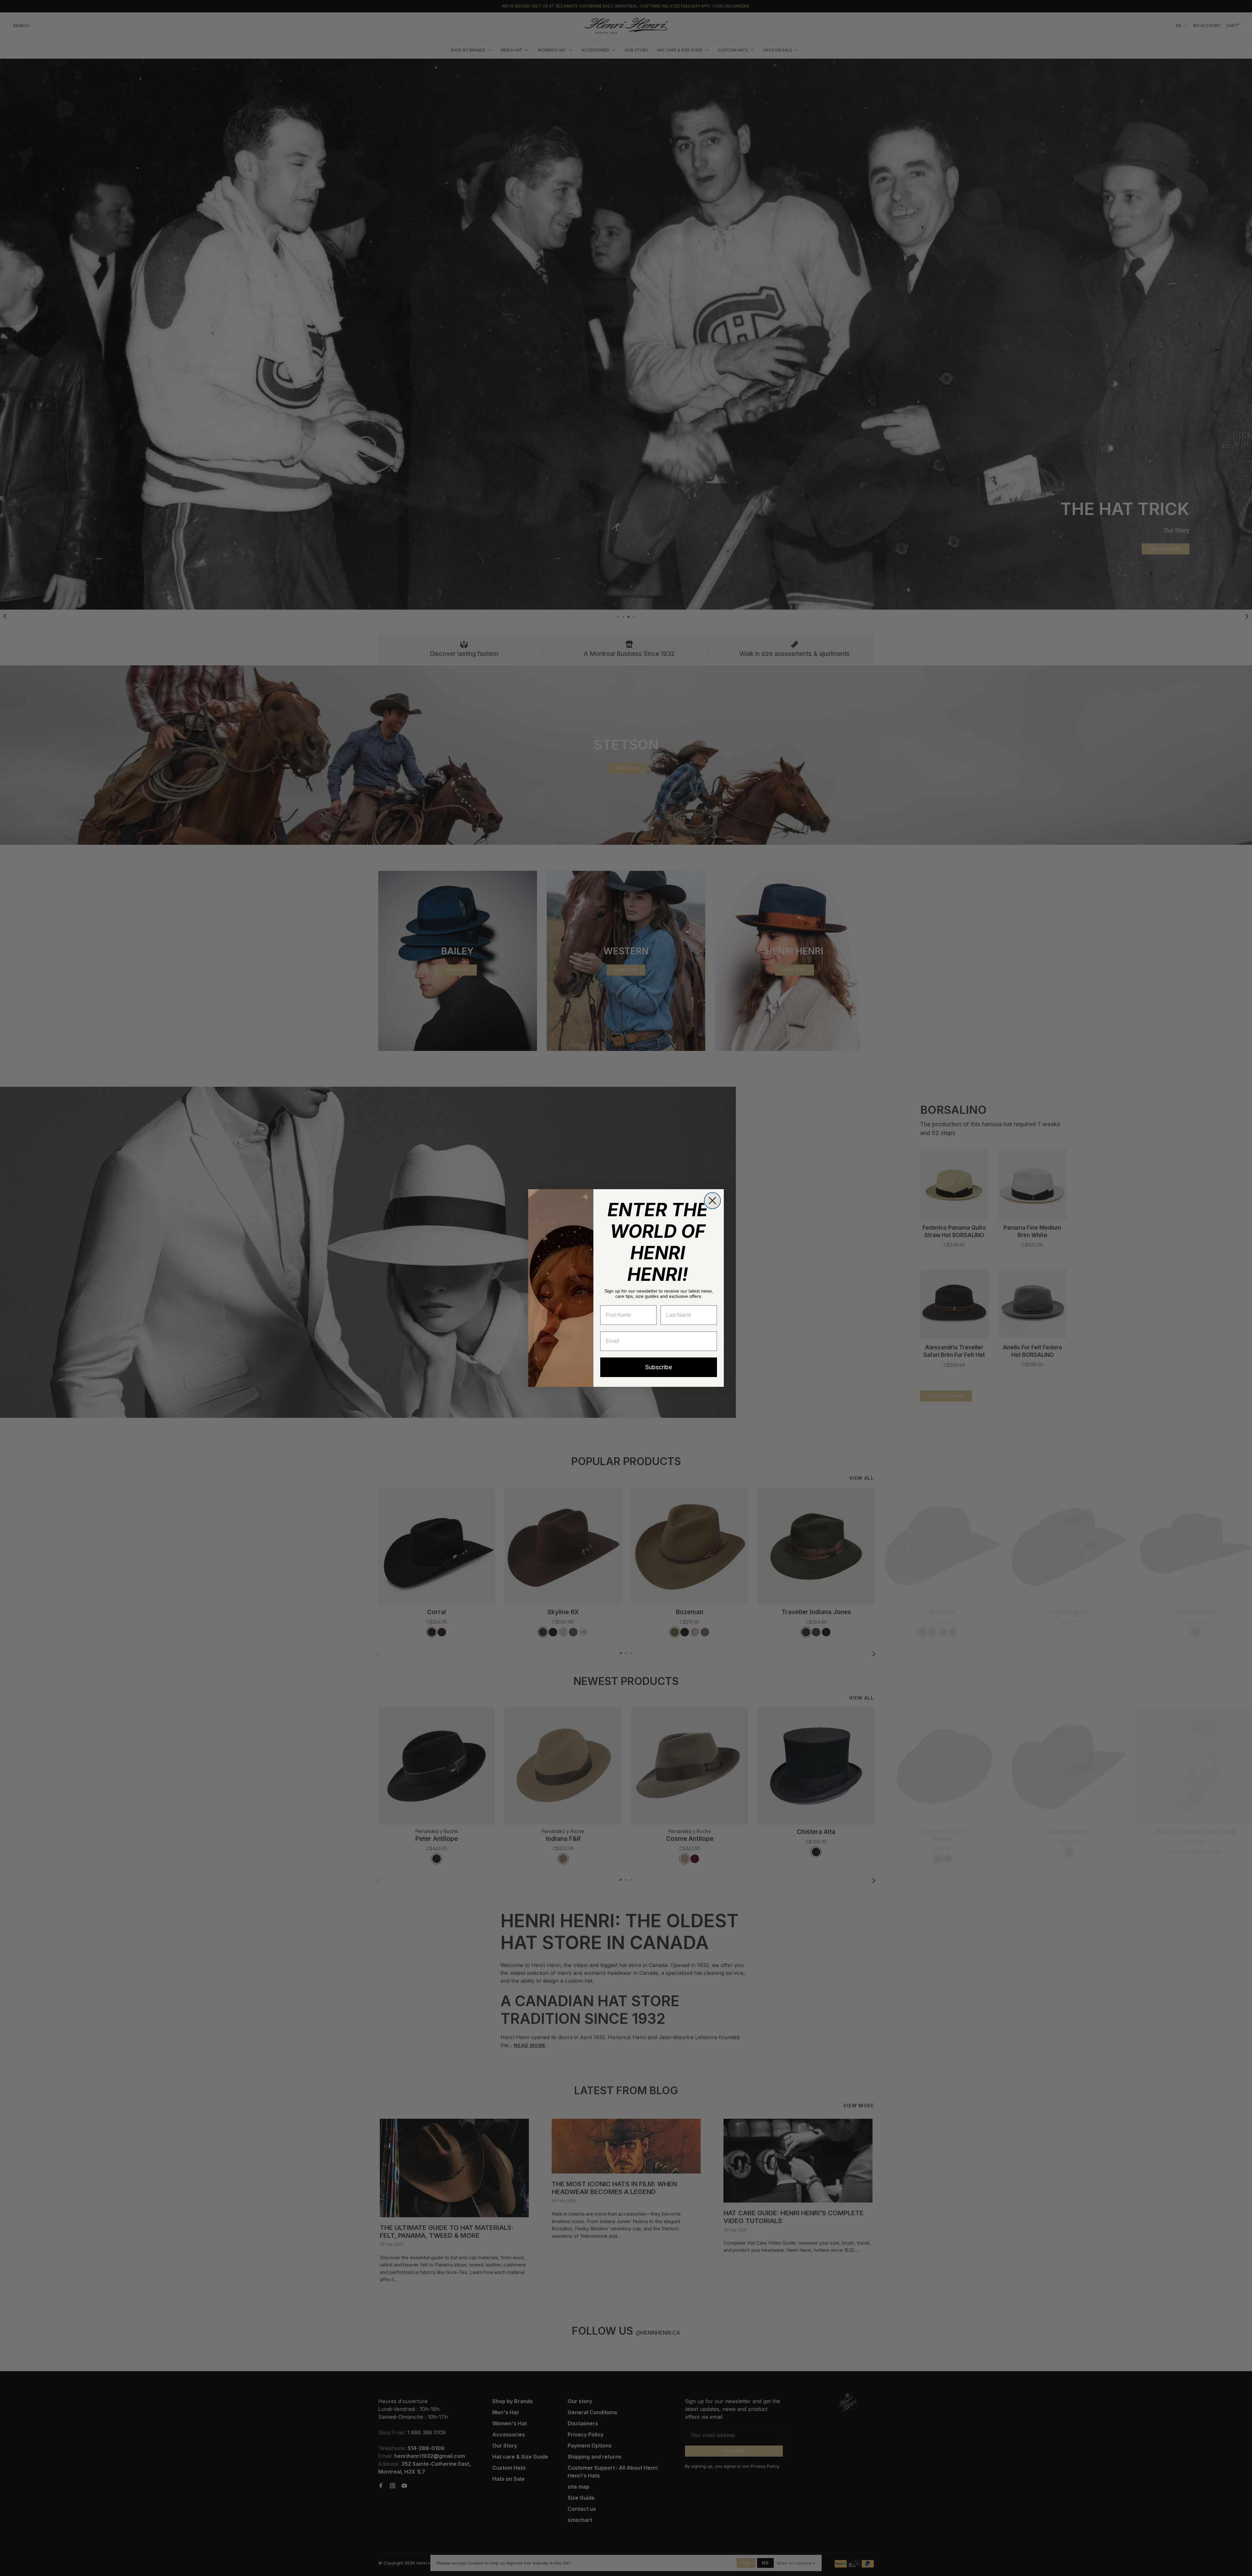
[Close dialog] (712, 1201)
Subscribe (659, 1367)
